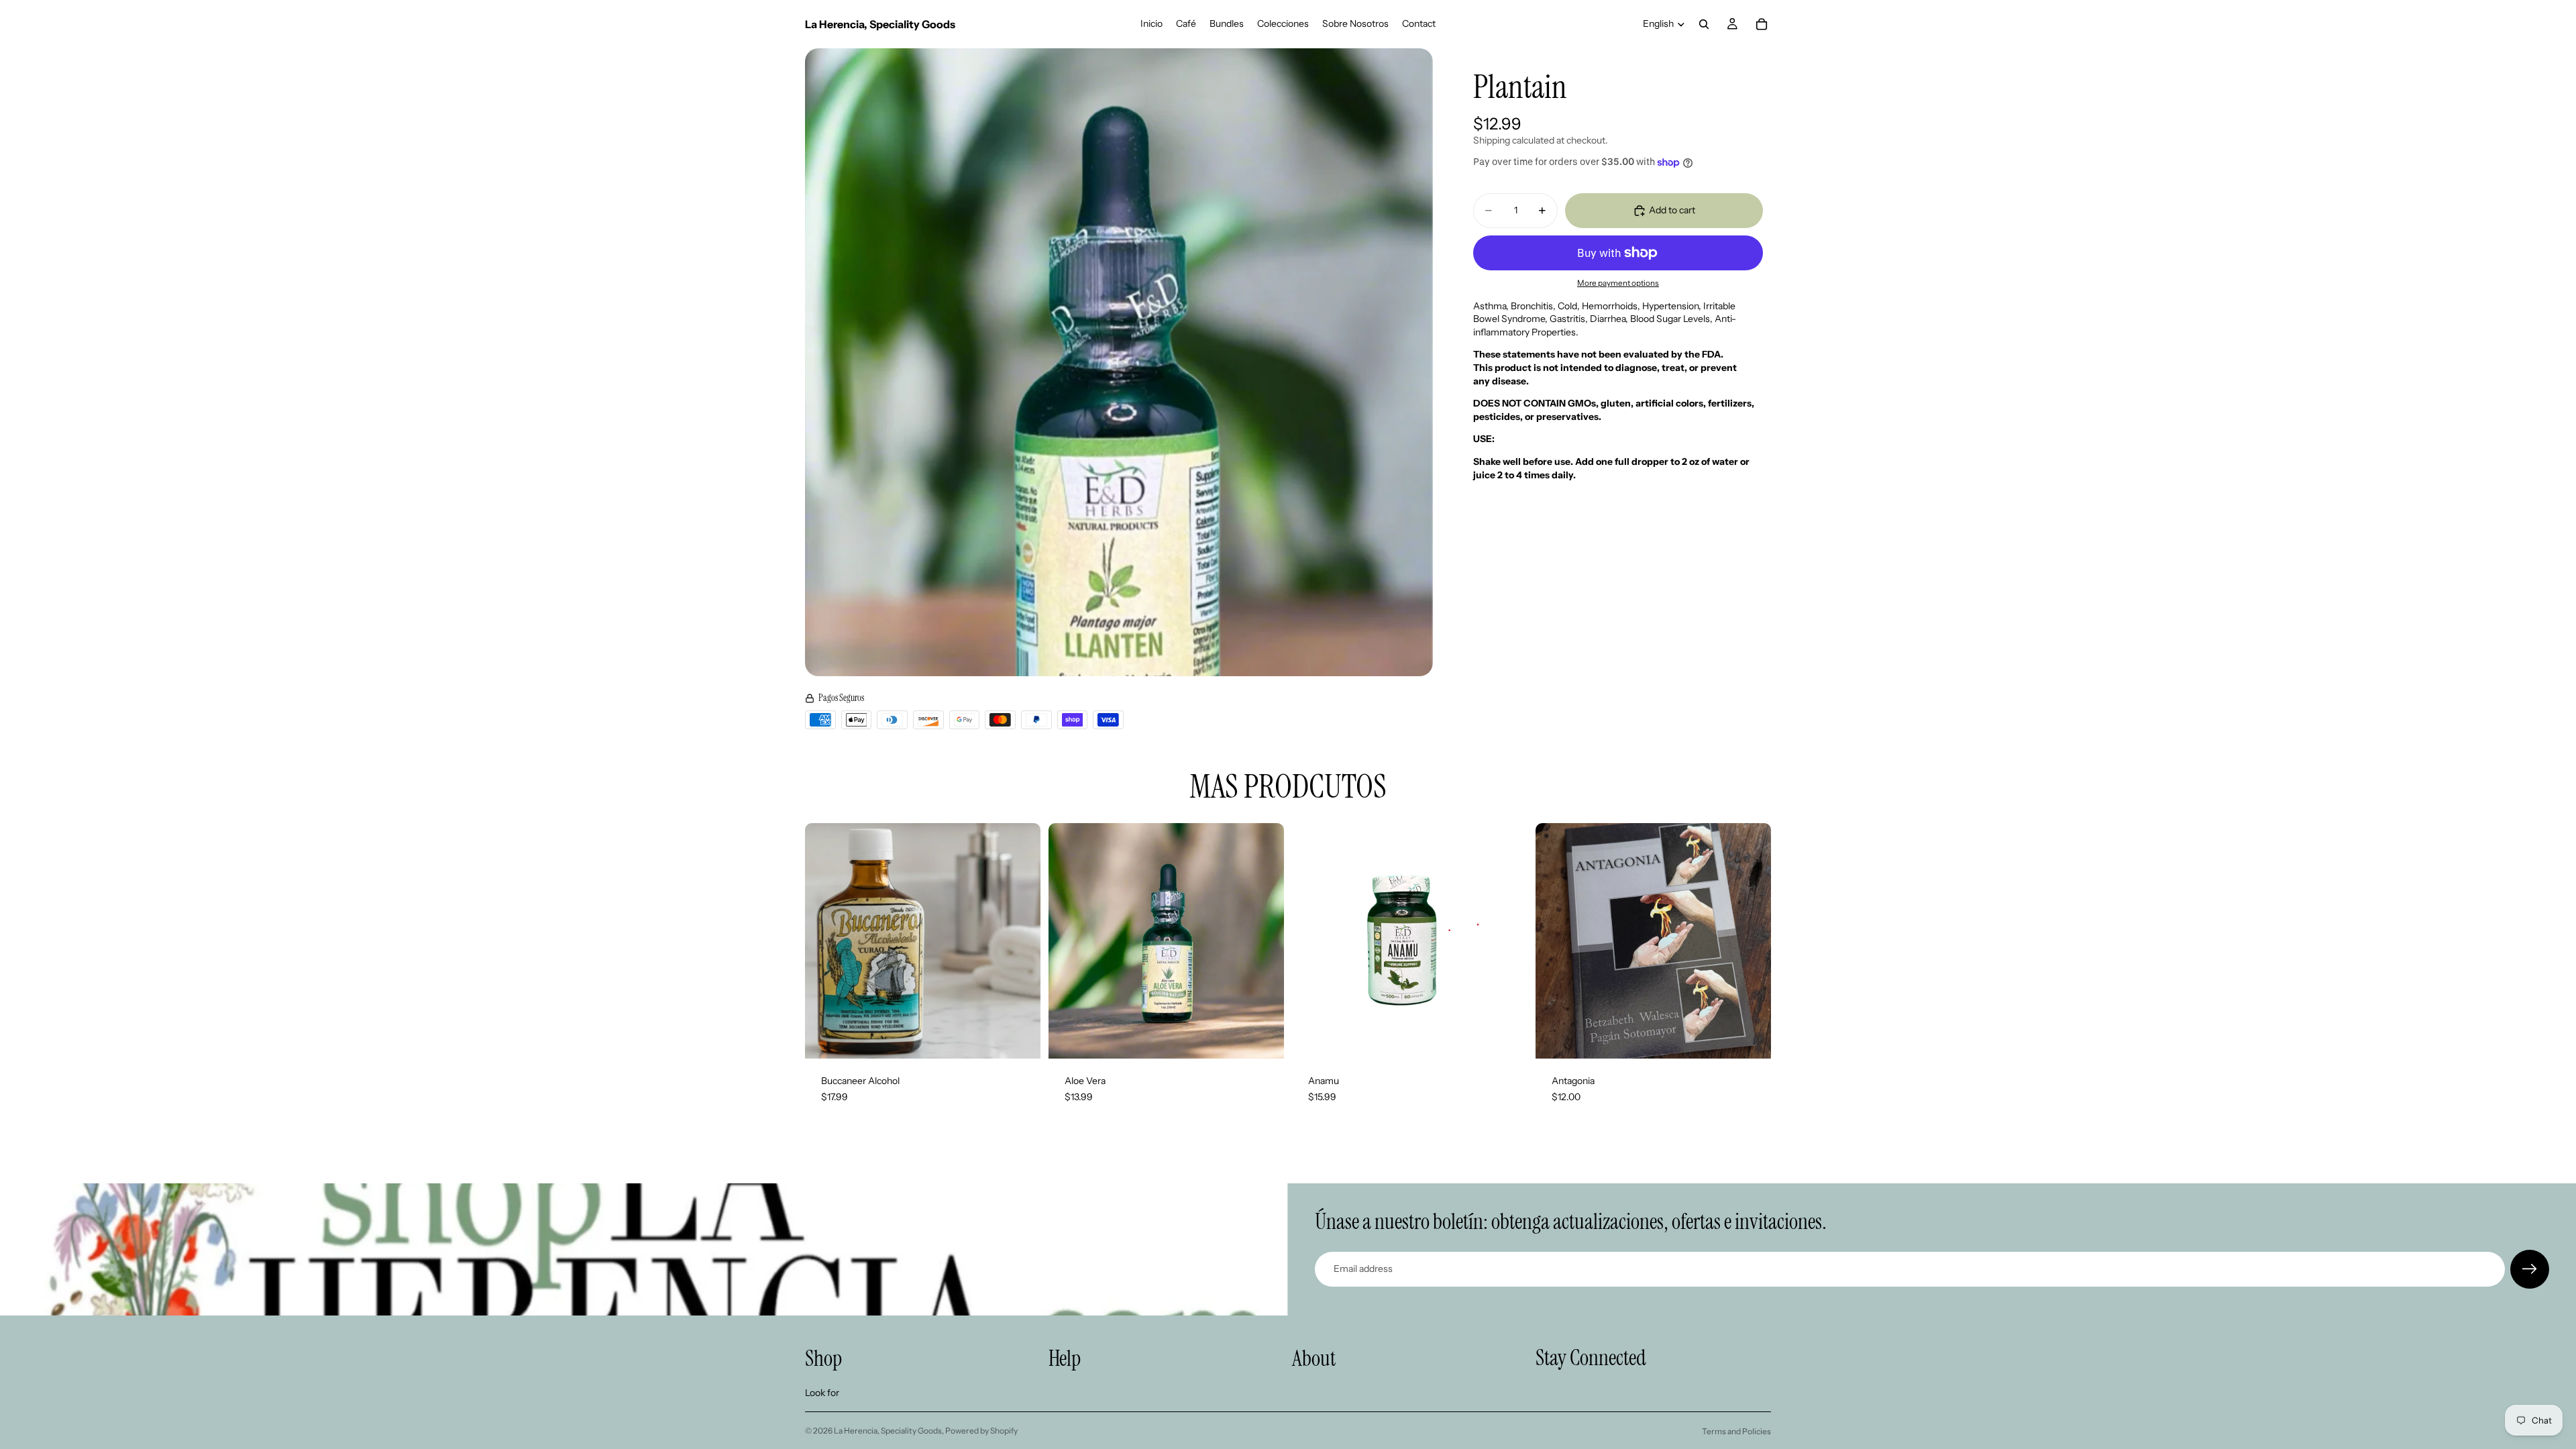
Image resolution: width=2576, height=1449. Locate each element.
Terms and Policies (1736, 1431)
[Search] (1704, 24)
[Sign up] (2530, 1269)
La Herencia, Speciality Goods (888, 1431)
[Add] (1020, 1038)
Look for (822, 1393)
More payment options (1618, 283)
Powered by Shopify (981, 1431)
